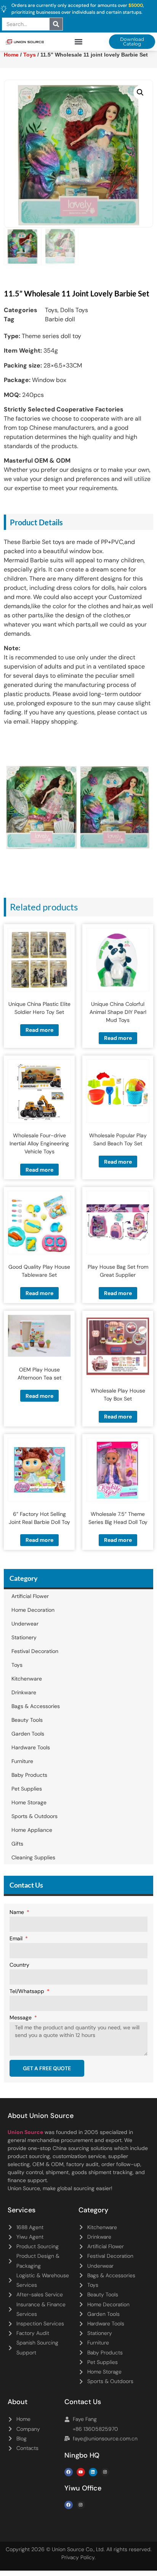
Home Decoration (33, 1610)
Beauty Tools (27, 1720)
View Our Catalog (57, 203)
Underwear (25, 1624)
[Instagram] (105, 2472)
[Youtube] (81, 2472)
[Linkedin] (93, 2472)
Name (18, 1912)
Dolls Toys (74, 310)
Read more (39, 1030)
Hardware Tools (31, 1747)
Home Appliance (32, 1830)
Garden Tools (28, 1734)
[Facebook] (69, 2472)
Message (21, 2018)
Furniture (22, 1761)
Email (17, 1939)
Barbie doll (60, 319)
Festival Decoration (35, 1651)
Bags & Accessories (36, 1706)
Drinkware (24, 1692)
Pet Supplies (27, 1789)
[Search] (56, 24)
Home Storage (29, 1802)
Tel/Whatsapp (28, 1992)
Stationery (24, 1637)
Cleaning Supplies (33, 1857)
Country (19, 1965)
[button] (79, 42)
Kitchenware (27, 1679)
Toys (51, 310)
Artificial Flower (30, 1596)
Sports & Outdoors (34, 1816)
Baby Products (29, 1775)
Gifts (17, 1844)
